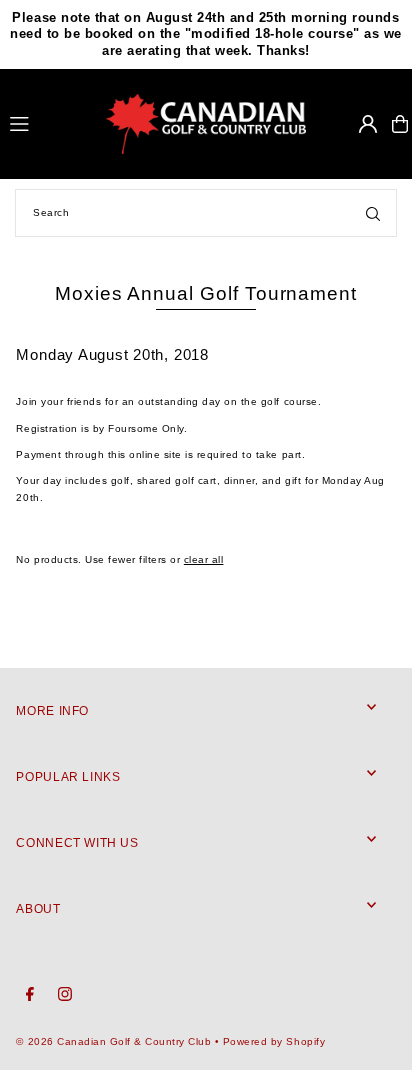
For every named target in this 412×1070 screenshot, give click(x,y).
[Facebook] (30, 995)
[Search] (373, 213)
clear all (204, 559)
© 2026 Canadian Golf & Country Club (113, 1041)
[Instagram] (65, 995)
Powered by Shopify (274, 1041)
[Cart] (400, 124)
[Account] (368, 124)
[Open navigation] (50, 123)
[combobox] (206, 213)
